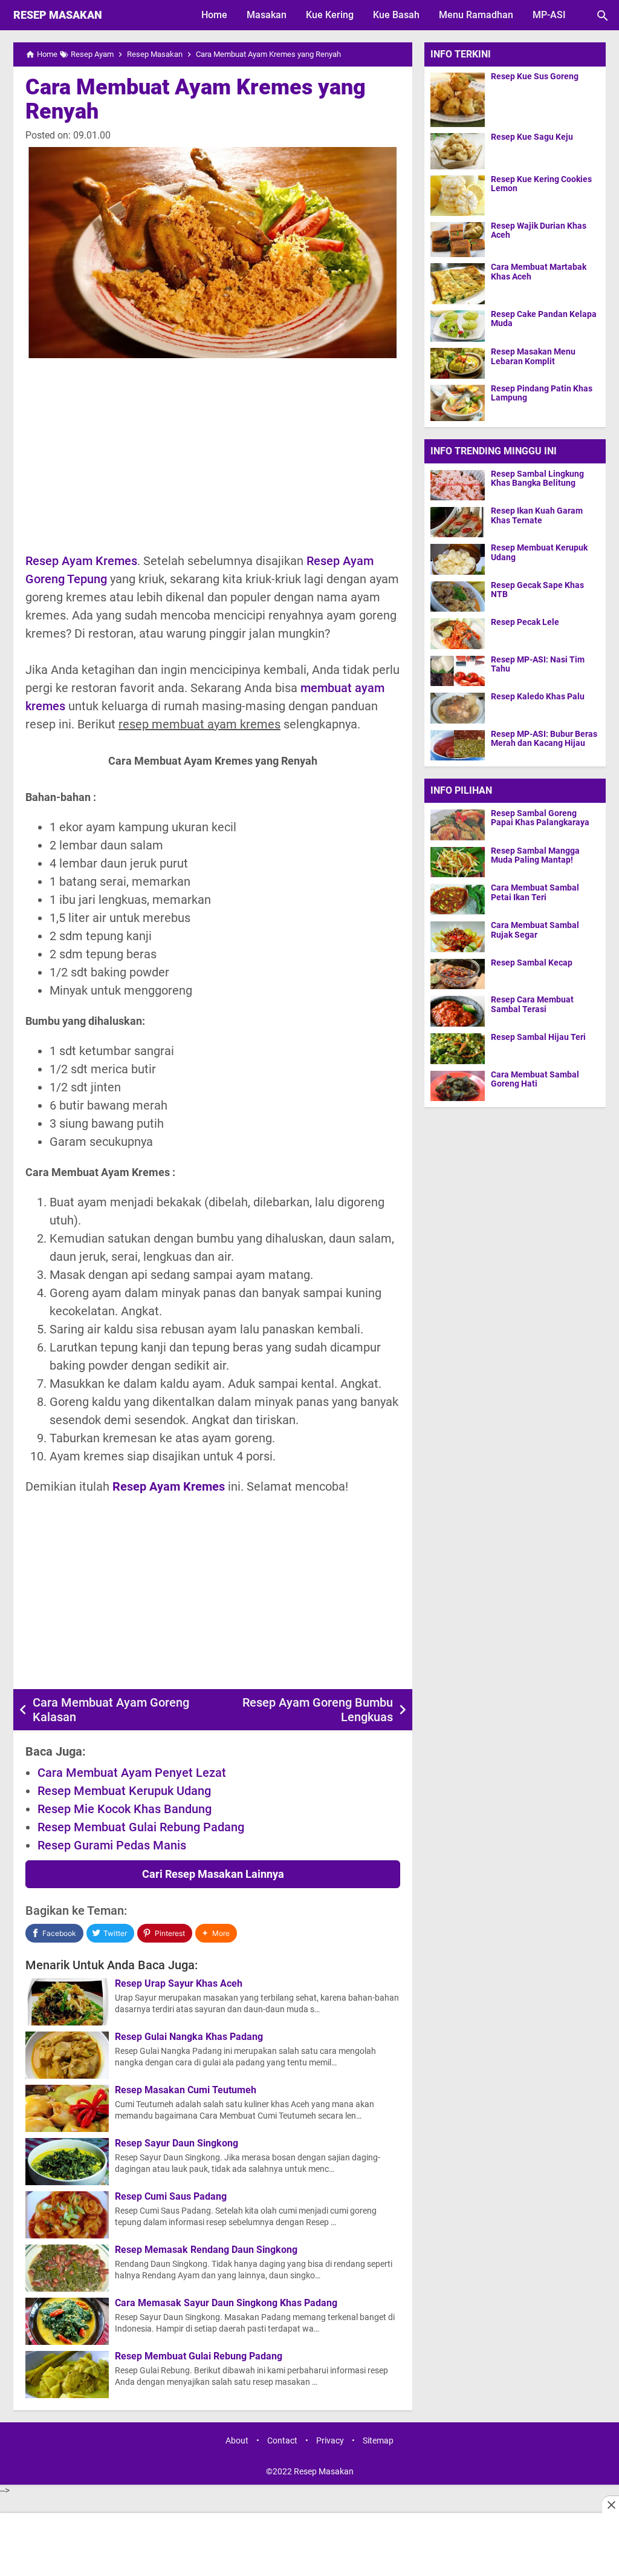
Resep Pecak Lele (525, 622)
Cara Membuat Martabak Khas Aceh (539, 272)
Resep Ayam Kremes (81, 561)
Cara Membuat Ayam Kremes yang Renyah (196, 99)
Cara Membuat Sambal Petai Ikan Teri (535, 892)
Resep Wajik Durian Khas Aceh (539, 230)
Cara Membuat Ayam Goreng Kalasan (111, 1710)
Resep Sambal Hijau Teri (538, 1037)
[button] (216, 1933)
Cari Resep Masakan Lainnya (213, 1874)
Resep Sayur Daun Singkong (177, 2143)
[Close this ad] (611, 2505)
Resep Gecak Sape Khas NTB (537, 590)
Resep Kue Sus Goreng (535, 77)
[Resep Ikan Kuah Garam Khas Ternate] (458, 522)
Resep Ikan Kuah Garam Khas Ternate (537, 515)
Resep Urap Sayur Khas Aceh (179, 1984)
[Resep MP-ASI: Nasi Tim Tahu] (458, 671)
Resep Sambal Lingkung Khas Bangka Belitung (537, 479)
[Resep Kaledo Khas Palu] (458, 708)
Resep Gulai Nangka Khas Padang (189, 2037)
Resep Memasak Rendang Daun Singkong (206, 2250)
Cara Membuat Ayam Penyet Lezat (132, 1773)
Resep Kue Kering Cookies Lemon (541, 184)
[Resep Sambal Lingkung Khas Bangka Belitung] (458, 485)
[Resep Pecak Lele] (458, 633)
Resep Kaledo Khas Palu (538, 697)
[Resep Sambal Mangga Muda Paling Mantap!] (461, 862)
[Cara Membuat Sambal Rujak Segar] (461, 937)
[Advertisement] (213, 455)
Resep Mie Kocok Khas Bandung (125, 1809)
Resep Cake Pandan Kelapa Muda (544, 319)
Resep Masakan (58, 15)
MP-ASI (549, 15)
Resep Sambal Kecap (532, 963)
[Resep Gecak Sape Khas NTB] (458, 596)
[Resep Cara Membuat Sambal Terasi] (461, 1011)
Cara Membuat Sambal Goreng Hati (535, 1079)
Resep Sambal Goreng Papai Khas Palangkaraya (540, 818)
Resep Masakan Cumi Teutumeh (186, 2090)
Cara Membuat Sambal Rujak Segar (535, 930)
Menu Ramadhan (476, 15)
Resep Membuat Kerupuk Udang (124, 1791)
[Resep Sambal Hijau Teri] (461, 1048)
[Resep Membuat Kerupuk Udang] (458, 559)
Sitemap (378, 2441)
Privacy (330, 2441)
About (237, 2441)
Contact (282, 2441)
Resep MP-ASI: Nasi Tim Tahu (538, 664)
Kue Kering (330, 15)
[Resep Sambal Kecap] (461, 974)
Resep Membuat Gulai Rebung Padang (141, 1827)
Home (214, 15)
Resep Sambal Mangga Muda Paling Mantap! (535, 855)
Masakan (267, 15)
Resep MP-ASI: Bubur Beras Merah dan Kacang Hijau (544, 739)
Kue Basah (396, 15)
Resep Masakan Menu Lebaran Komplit (533, 356)
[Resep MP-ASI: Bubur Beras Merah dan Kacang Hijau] (458, 745)
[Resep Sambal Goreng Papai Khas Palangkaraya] (461, 825)
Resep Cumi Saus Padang (171, 2197)
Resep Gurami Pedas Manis (112, 1845)
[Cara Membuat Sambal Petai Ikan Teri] (461, 899)
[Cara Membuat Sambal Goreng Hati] (461, 1086)
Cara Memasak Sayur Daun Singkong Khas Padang (226, 2303)
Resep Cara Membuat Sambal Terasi (532, 1004)
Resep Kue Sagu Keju (532, 137)
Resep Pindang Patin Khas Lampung (542, 393)
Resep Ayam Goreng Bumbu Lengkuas (318, 1710)
